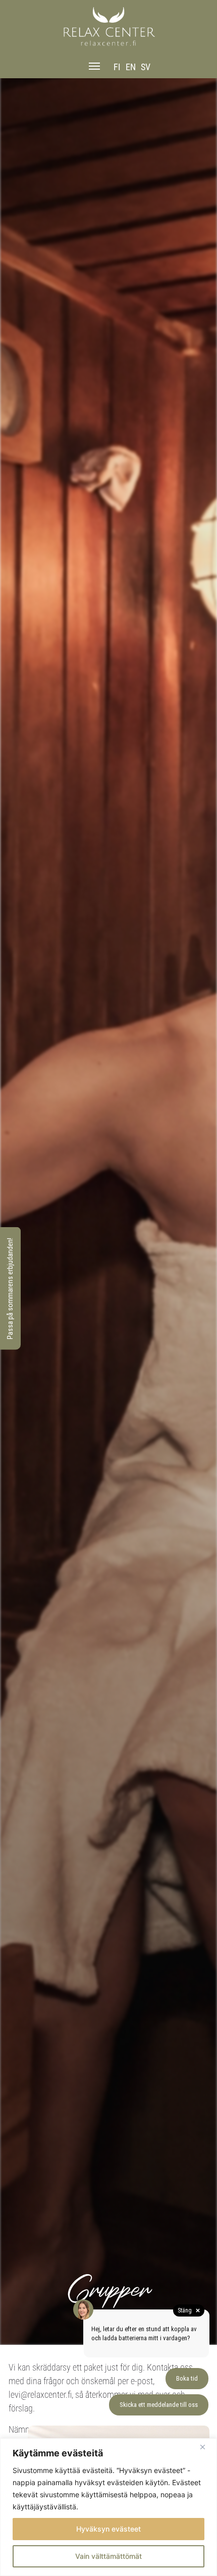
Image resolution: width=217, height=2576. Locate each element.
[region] (108, 2507)
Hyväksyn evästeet (108, 2529)
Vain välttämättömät (108, 2556)
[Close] (206, 2447)
